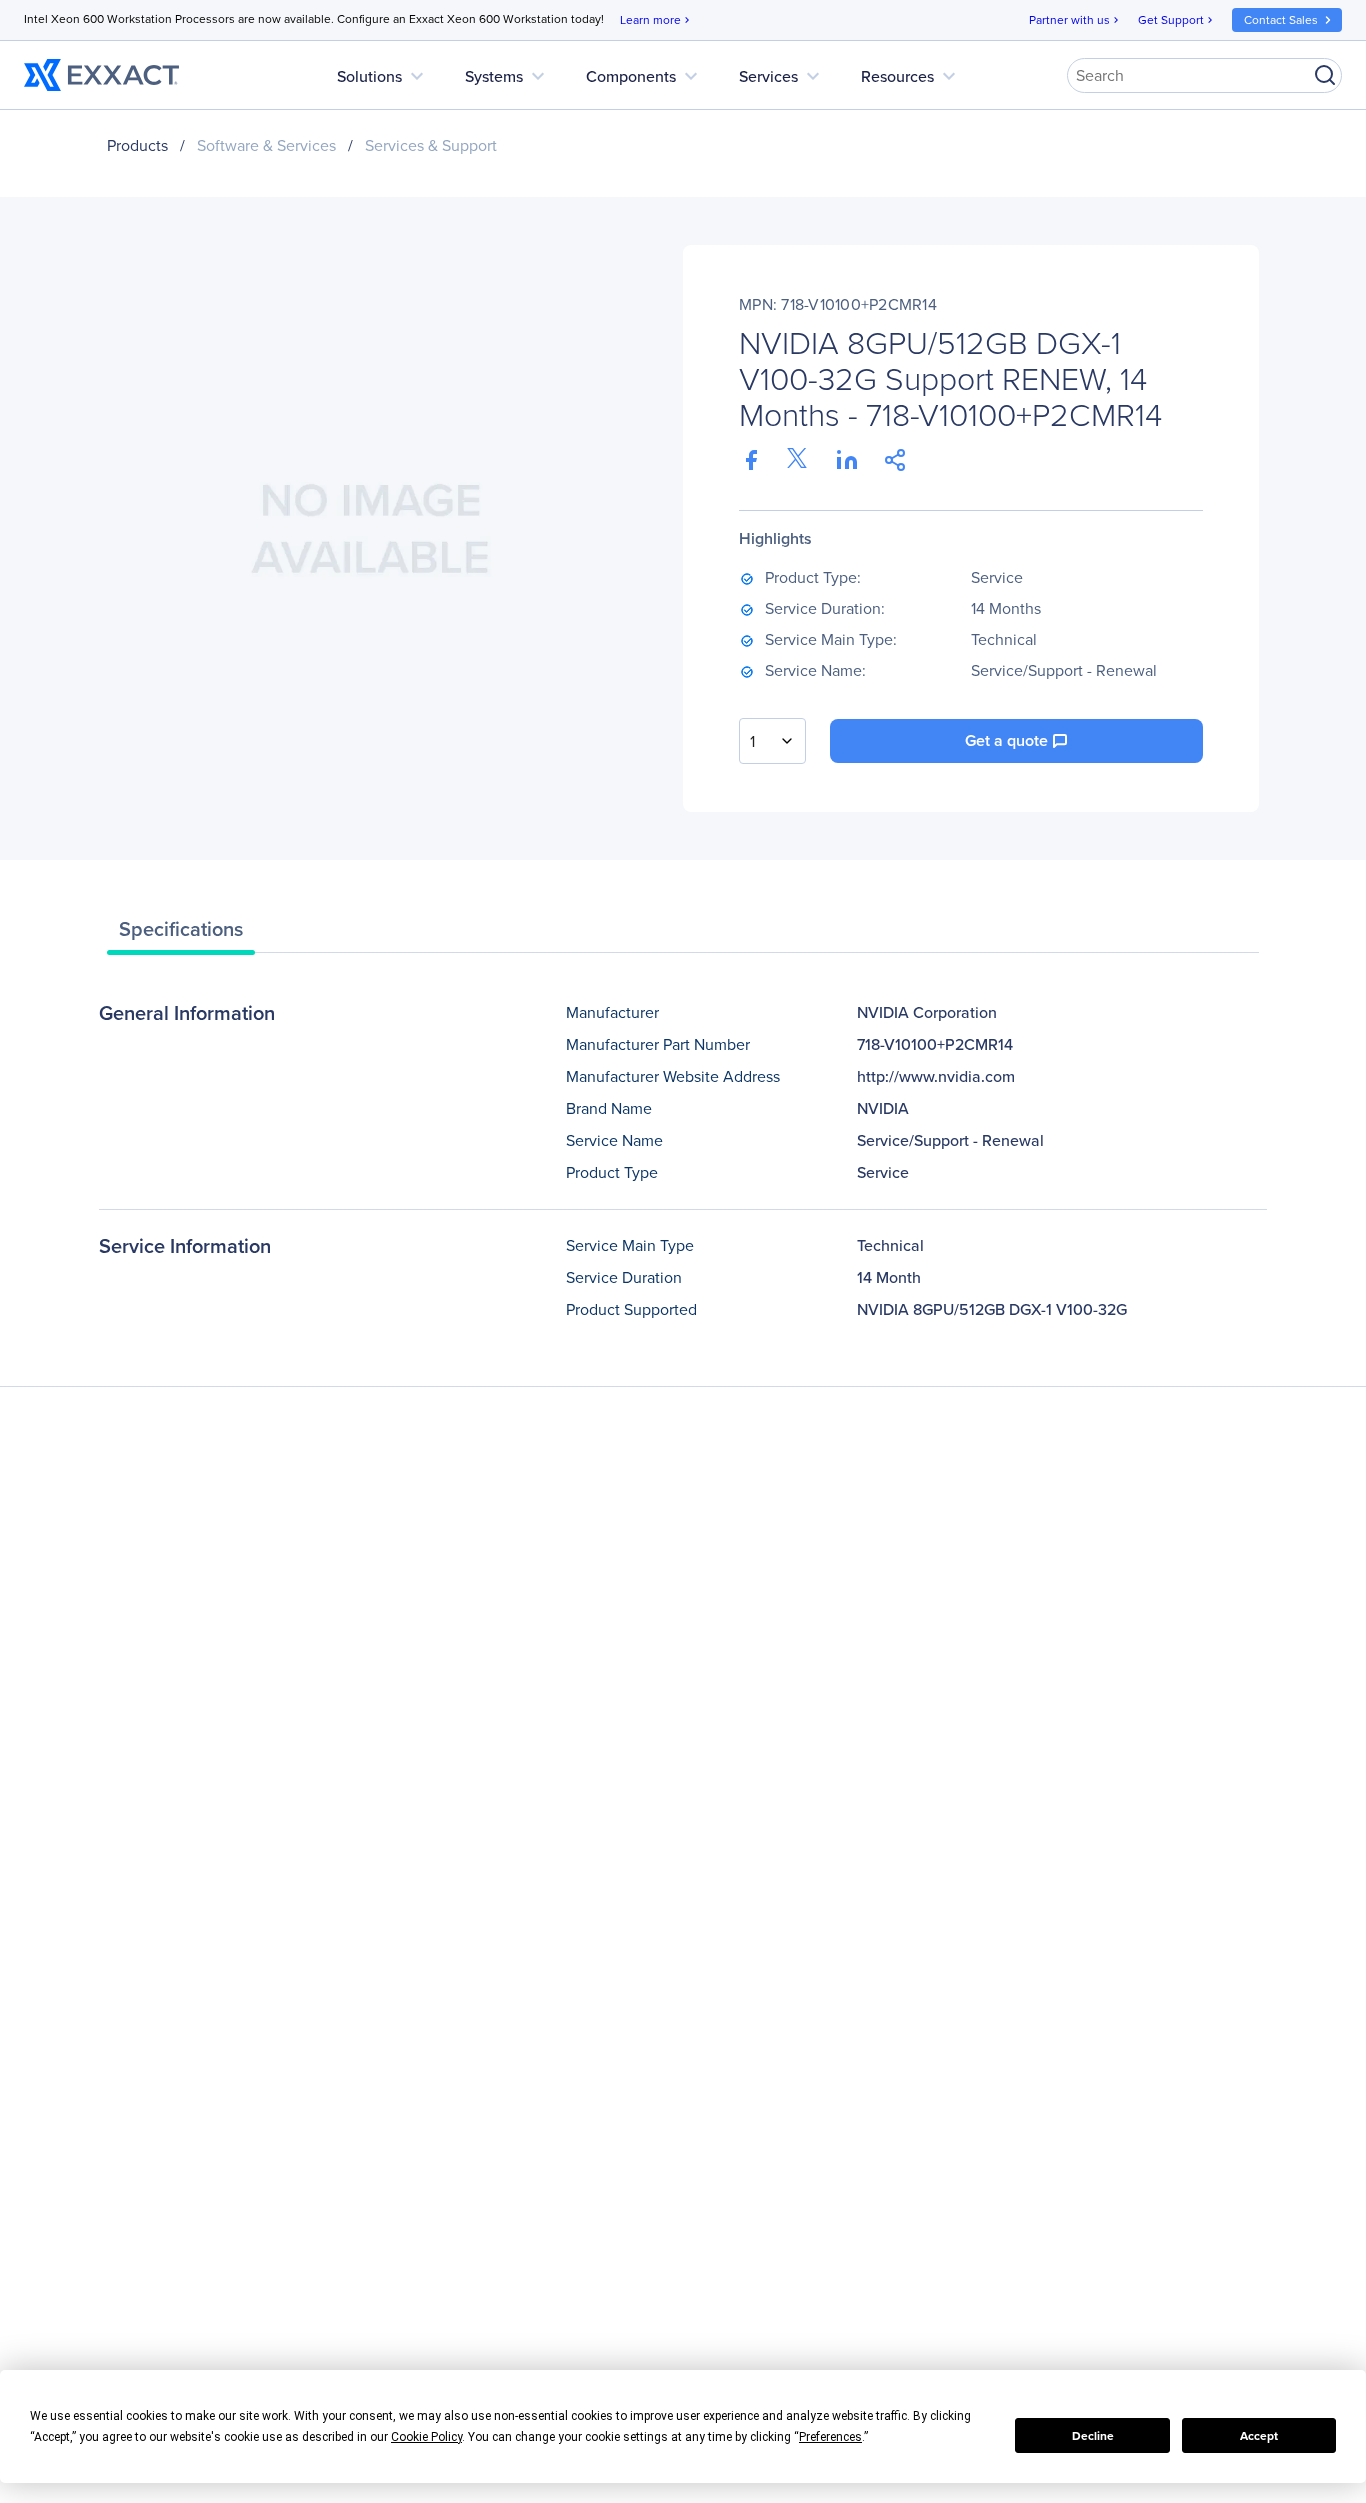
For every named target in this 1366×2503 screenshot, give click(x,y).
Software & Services (266, 145)
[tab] (181, 934)
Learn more (656, 20)
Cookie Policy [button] (426, 2437)
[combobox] (772, 741)
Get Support (1177, 20)
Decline (1093, 2436)
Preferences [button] (830, 2437)
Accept (1259, 2436)
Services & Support (431, 145)
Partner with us (1075, 20)
